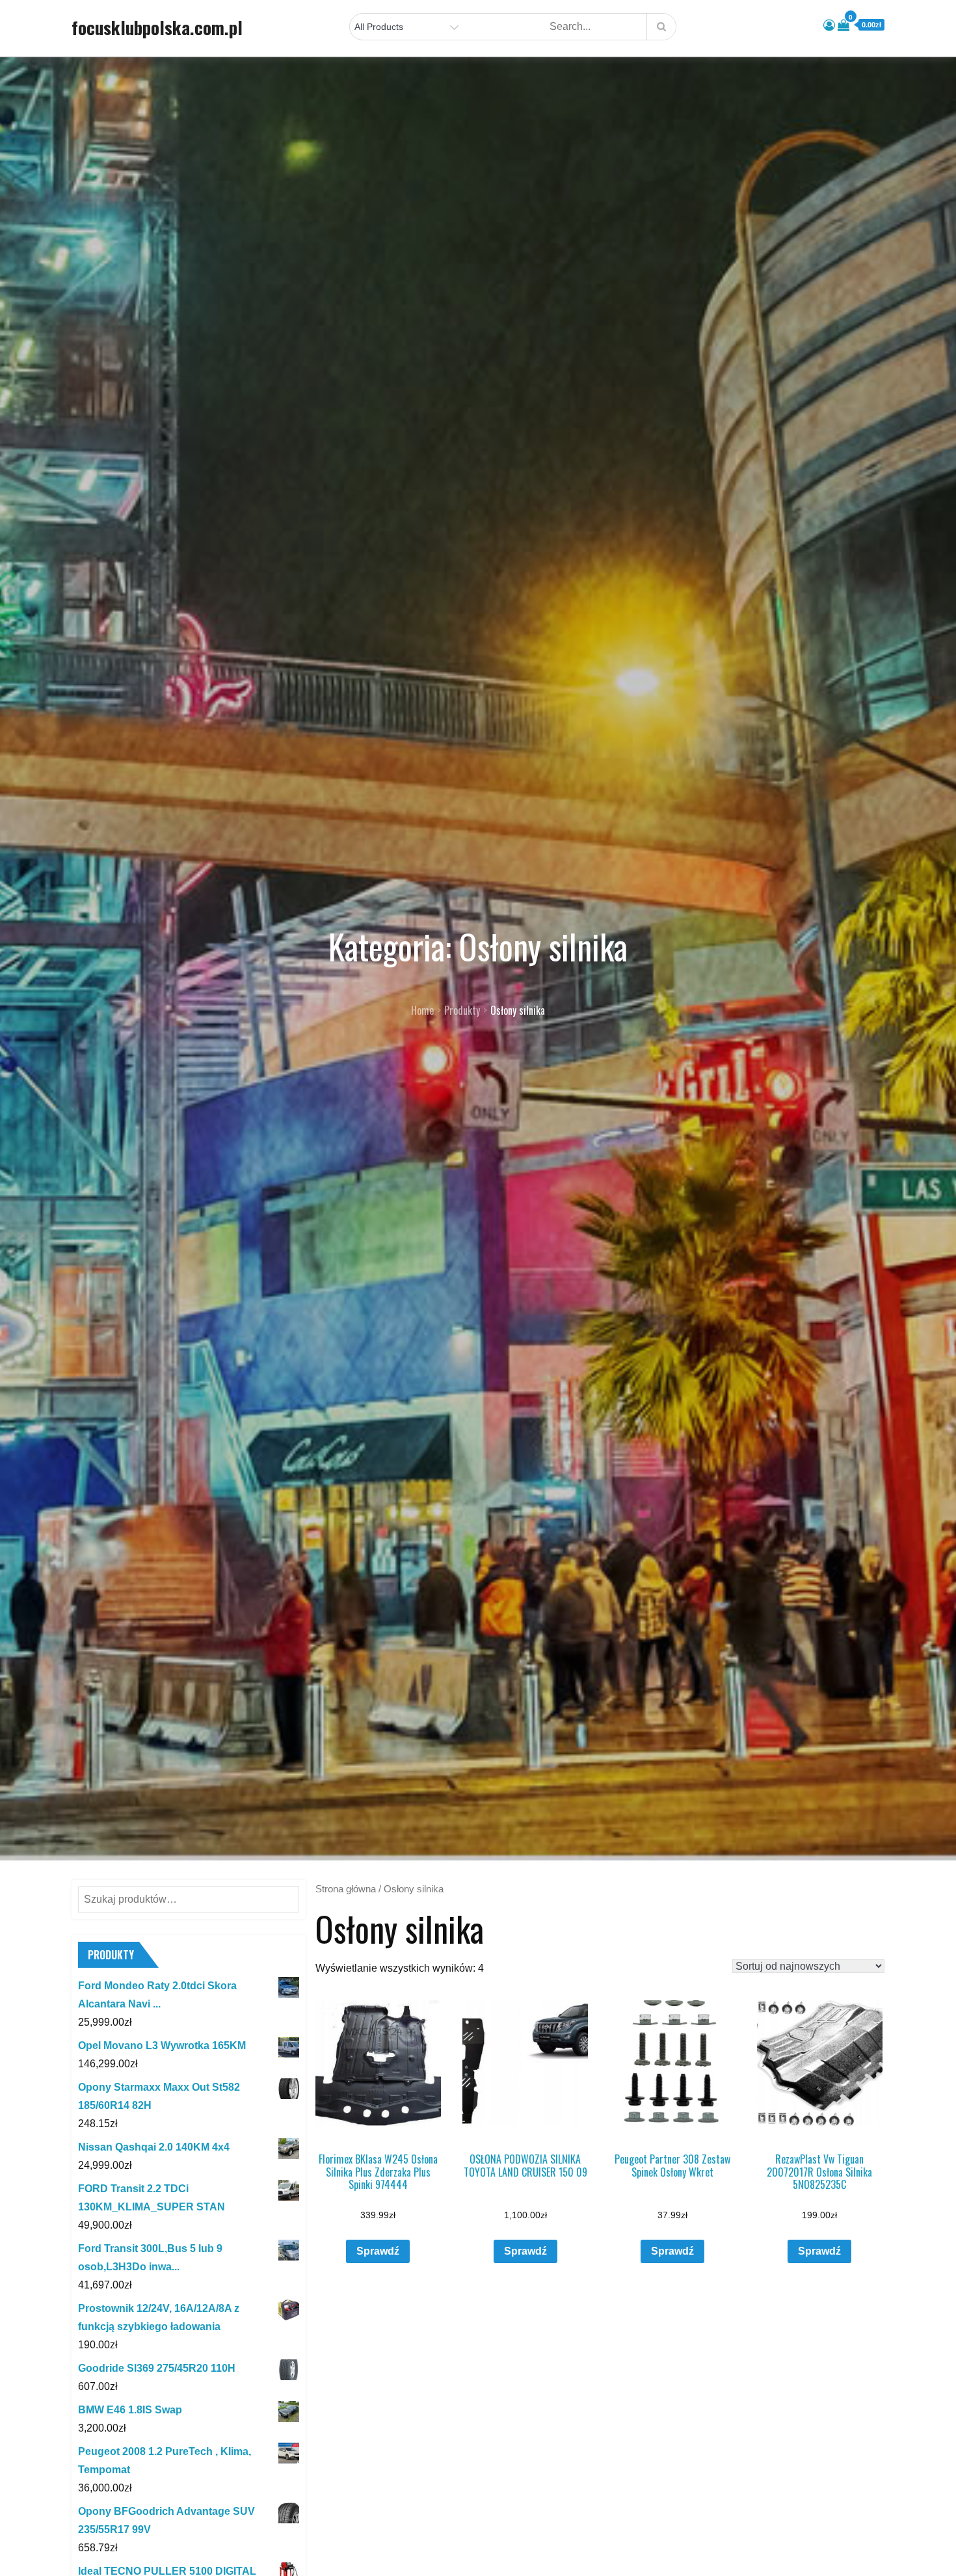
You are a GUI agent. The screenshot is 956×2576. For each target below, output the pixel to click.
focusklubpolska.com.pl (157, 27)
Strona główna (346, 1889)
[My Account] (829, 25)
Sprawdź (378, 2251)
